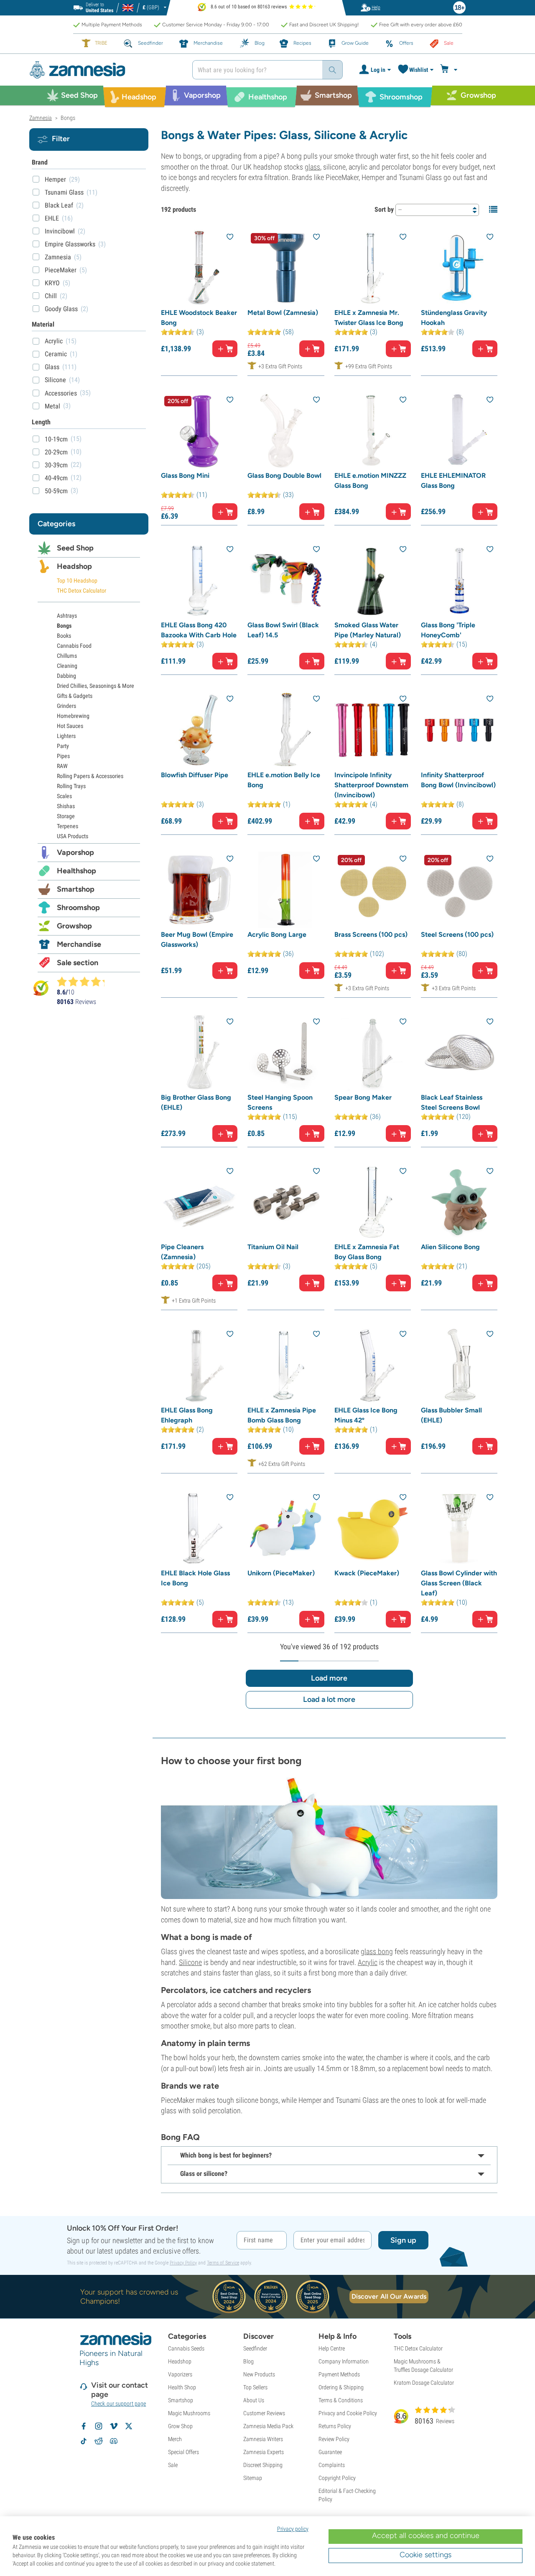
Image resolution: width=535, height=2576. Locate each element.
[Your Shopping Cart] (450, 70)
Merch (175, 2439)
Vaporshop (75, 852)
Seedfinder (255, 2348)
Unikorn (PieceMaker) (281, 1573)
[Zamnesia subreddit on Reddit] (99, 2441)
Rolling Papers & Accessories (90, 776)
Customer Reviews (264, 2413)
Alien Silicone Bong (450, 1247)
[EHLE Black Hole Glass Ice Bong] (199, 1528)
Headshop (74, 566)
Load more (329, 1678)
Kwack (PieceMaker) (367, 1573)
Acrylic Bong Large (277, 934)
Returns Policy (335, 2426)
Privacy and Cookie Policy (348, 2413)
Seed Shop (75, 548)
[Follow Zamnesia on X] (129, 2426)
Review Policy (334, 2439)
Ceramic (56, 354)
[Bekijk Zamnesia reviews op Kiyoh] (41, 988)
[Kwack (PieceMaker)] (373, 1528)
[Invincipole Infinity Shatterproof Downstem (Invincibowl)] (373, 730)
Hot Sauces (70, 726)
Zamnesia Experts (264, 2452)
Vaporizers (180, 2374)
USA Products (73, 836)
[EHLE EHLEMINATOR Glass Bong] (459, 431)
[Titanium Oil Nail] (286, 1202)
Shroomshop (78, 908)
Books (64, 636)
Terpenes (68, 826)
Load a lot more (329, 1699)
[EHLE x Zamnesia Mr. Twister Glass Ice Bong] (373, 268)
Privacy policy (293, 2529)
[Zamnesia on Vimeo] (114, 2426)
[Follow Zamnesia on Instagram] (99, 2426)
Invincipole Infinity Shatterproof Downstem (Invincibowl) (371, 785)
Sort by (384, 209)
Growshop (74, 926)
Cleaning (67, 666)
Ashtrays (67, 616)
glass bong (377, 1951)
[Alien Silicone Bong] (459, 1202)
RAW (62, 766)
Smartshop (76, 889)
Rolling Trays (71, 786)
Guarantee (330, 2452)
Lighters (66, 736)
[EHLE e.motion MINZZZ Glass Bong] (373, 431)
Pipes (63, 756)
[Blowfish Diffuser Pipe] (199, 730)
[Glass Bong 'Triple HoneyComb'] (459, 580)
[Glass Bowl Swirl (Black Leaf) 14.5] (286, 580)
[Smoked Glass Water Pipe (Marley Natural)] (373, 580)
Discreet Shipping (263, 2465)
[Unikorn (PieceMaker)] (286, 1528)
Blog (248, 2361)
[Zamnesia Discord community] (114, 2441)
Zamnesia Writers (263, 2439)
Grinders (66, 706)
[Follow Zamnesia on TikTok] (84, 2441)
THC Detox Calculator (82, 591)
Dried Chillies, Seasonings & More (96, 686)
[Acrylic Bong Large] (286, 890)
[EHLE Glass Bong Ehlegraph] (199, 1365)
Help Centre (332, 2348)
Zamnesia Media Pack (268, 2426)
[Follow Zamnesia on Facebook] (84, 2426)
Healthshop (76, 871)
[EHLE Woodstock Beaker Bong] (199, 268)
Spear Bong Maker (363, 1097)
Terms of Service (223, 2263)
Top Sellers (255, 2387)
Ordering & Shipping (341, 2387)
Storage (66, 816)
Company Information (344, 2361)
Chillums (67, 656)
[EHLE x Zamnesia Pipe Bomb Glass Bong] (286, 1365)
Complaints (332, 2465)
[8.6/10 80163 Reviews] (84, 981)
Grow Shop (180, 2426)
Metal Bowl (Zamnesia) (283, 313)
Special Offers (183, 2452)
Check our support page (118, 2404)
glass (312, 167)
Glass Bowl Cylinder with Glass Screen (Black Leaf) (459, 1583)
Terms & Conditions (341, 2400)
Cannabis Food (74, 646)
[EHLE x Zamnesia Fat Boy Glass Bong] (373, 1202)
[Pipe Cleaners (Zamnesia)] (199, 1202)
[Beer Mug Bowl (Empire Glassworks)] (199, 890)
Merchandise (79, 944)
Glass (52, 367)
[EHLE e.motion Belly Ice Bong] (286, 730)
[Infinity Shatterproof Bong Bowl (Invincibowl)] (459, 730)
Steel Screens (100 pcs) (457, 934)
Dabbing (66, 676)
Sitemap (253, 2478)
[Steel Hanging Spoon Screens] (286, 1053)
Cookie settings (425, 2555)
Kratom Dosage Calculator (424, 2383)
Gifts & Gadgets (75, 696)
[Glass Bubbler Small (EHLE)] (459, 1365)
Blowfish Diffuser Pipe (195, 775)
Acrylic (368, 1962)
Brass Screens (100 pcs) (371, 934)
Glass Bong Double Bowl (284, 475)
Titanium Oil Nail (273, 1247)
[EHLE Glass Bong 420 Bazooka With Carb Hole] (199, 580)
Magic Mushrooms (189, 2413)
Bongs (64, 626)
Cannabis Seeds (186, 2348)
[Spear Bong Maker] (373, 1053)
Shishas (66, 806)
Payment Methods (339, 2374)
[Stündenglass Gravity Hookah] (459, 268)
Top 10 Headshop (77, 581)
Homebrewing (73, 716)
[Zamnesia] (104, 70)
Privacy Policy (183, 2263)
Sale (173, 2465)
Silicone (190, 1962)
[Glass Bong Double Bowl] (286, 431)
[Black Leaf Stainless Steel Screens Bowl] (459, 1053)
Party (63, 746)
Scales (64, 796)
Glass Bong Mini (185, 475)
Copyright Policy (337, 2478)
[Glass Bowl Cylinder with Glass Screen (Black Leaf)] (459, 1528)
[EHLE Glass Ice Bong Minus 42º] (373, 1365)
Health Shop (182, 2387)
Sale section (78, 963)
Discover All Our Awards (389, 2296)
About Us (254, 2400)
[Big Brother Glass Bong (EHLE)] (199, 1053)
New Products (259, 2374)
